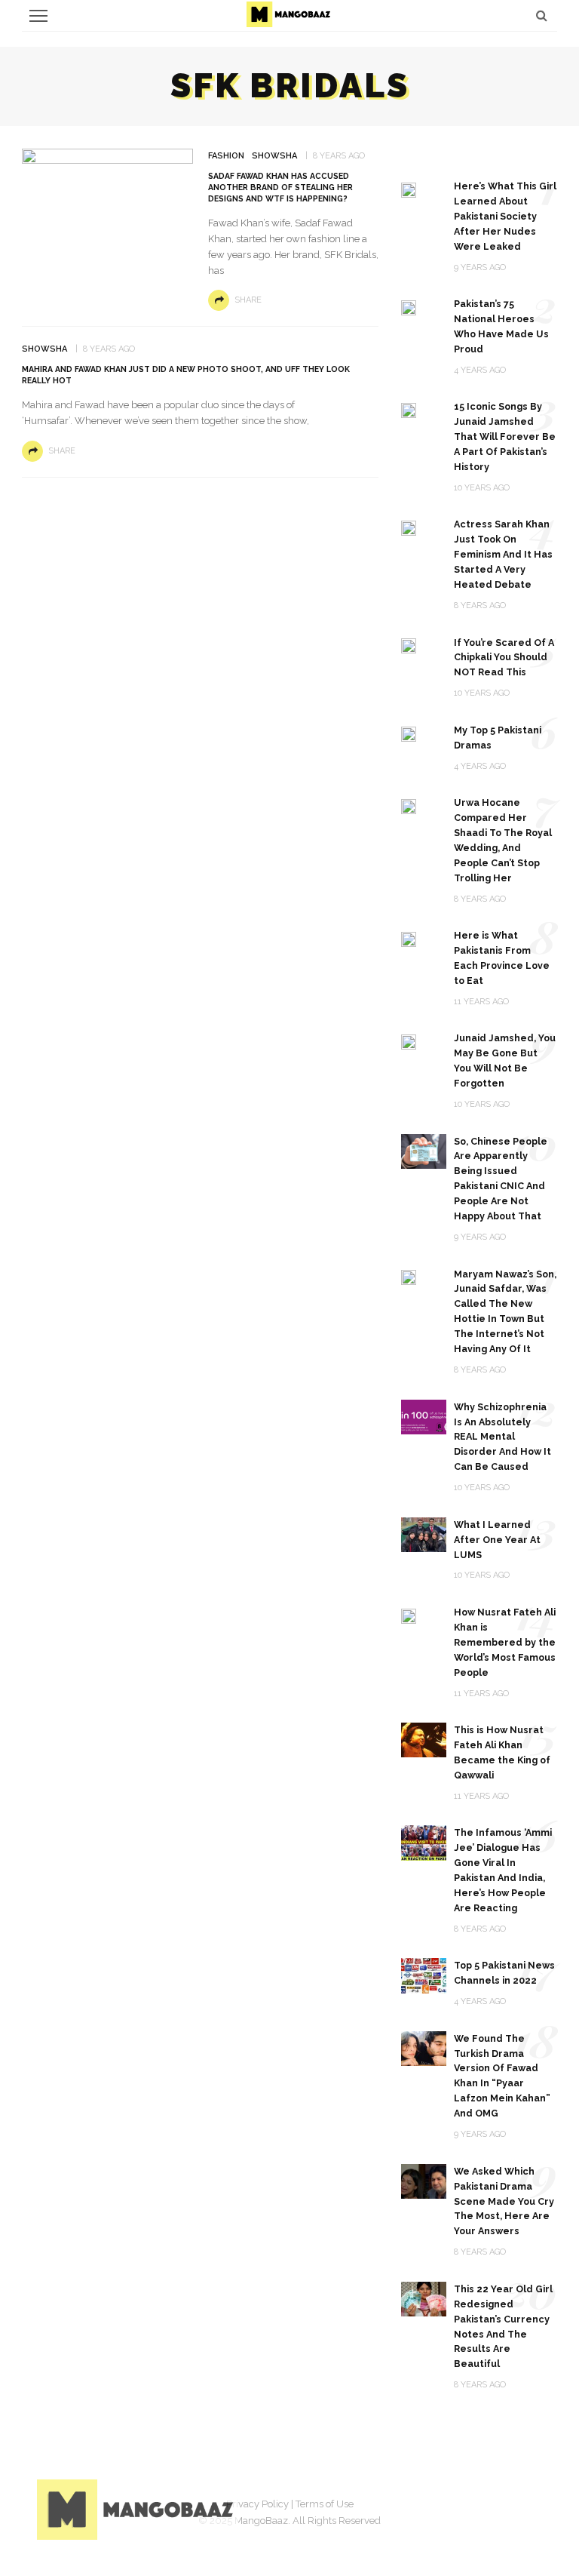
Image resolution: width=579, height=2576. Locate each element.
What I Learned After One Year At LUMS (497, 1540)
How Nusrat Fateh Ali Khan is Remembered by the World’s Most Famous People (505, 1642)
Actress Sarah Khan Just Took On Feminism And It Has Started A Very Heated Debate (503, 554)
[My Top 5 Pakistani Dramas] (409, 733)
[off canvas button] (38, 16)
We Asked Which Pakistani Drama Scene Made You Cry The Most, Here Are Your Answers (504, 2201)
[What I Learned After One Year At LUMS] (424, 1534)
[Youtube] (527, 2507)
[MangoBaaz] (138, 2508)
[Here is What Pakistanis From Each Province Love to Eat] (409, 938)
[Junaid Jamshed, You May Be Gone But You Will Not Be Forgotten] (409, 1041)
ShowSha (274, 156)
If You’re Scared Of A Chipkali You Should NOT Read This (504, 658)
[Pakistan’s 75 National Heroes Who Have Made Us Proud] (409, 307)
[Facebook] (414, 2507)
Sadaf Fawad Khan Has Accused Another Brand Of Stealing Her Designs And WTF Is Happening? (280, 187)
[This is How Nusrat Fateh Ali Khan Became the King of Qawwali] (424, 1739)
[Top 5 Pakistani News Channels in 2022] (424, 1975)
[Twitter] (452, 2507)
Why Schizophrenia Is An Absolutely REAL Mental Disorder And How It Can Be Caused (502, 1437)
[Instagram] (489, 2507)
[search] (542, 15)
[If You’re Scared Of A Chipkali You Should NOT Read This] (409, 646)
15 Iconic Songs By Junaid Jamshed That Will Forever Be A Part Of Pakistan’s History (505, 437)
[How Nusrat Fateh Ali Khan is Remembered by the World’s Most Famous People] (409, 1615)
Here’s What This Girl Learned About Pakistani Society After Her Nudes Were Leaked (505, 216)
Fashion (226, 156)
